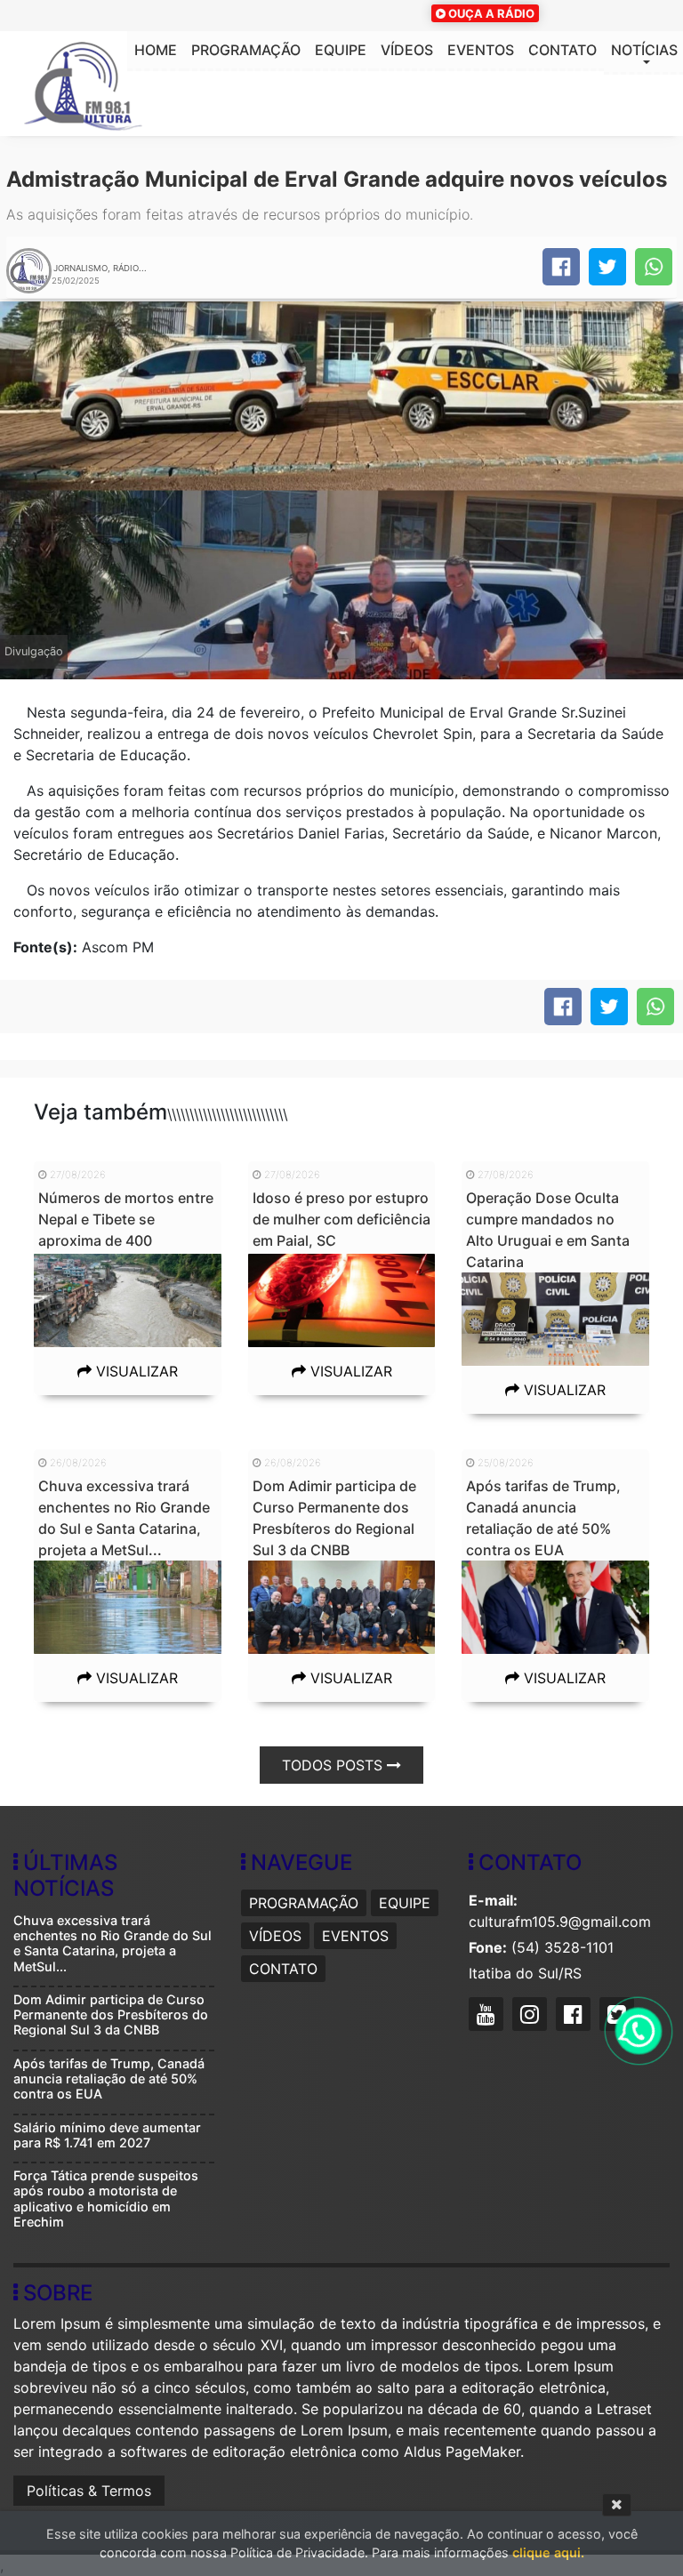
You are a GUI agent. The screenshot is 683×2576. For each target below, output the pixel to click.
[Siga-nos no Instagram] (532, 2017)
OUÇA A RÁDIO (490, 13)
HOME (156, 50)
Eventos (481, 50)
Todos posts (334, 1765)
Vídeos (407, 50)
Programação (246, 50)
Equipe (341, 50)
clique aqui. (548, 2552)
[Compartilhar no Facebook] (561, 267)
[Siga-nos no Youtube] (488, 2017)
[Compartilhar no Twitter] (607, 267)
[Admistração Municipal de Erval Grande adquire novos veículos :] (654, 267)
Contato (562, 50)
